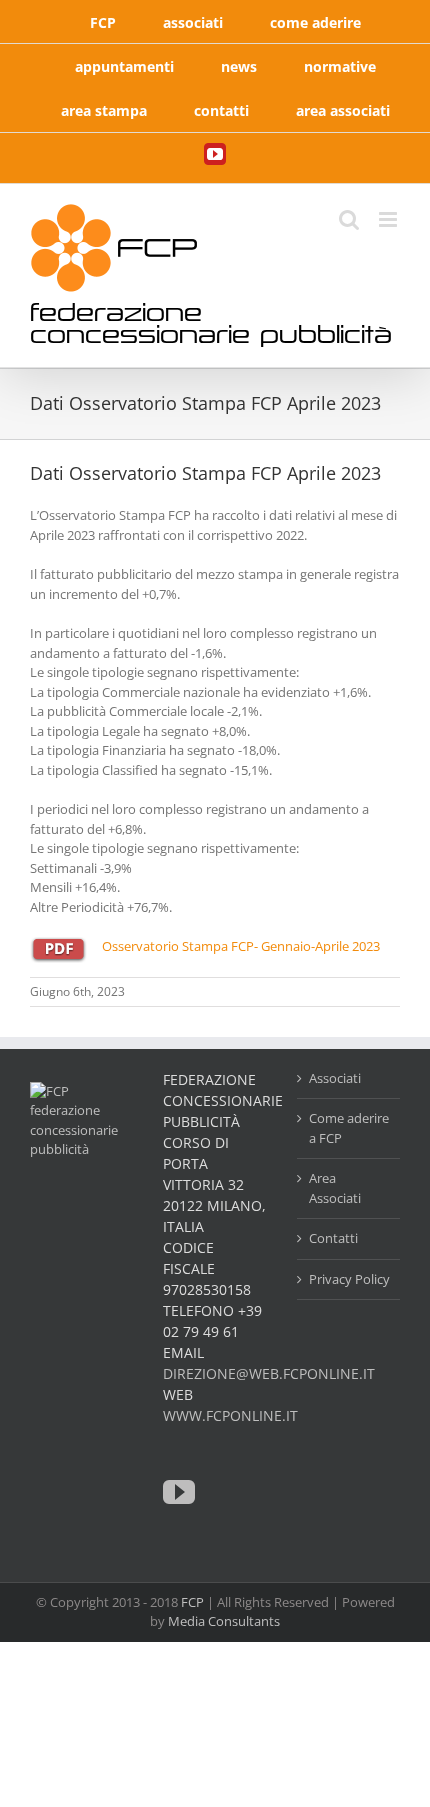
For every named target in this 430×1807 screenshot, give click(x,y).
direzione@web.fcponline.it (269, 1373)
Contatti (333, 1238)
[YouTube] (179, 1492)
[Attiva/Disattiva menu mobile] (389, 219)
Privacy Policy (349, 1279)
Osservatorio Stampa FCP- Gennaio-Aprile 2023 (241, 946)
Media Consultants (224, 1621)
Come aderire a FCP (349, 1128)
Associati (335, 1078)
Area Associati (335, 1188)
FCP (192, 1602)
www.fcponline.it (230, 1415)
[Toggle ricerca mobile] (349, 219)
